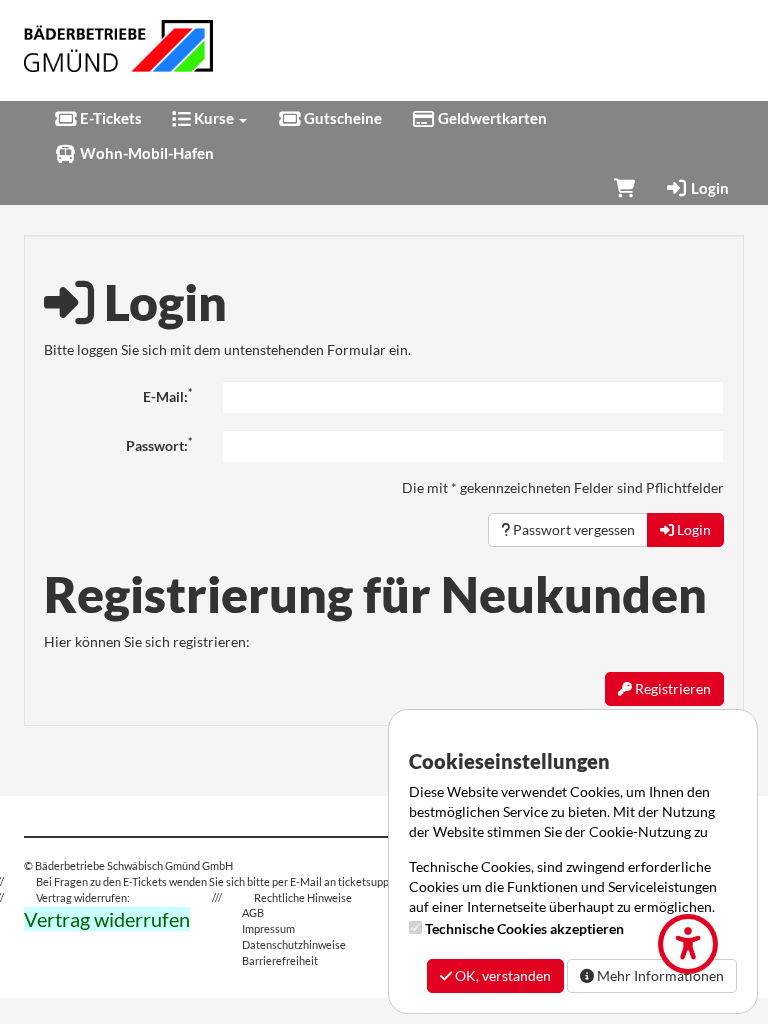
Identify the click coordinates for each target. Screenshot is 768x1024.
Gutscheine (341, 118)
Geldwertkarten (491, 118)
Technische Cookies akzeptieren (524, 928)
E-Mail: (167, 396)
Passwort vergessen (572, 529)
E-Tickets (109, 118)
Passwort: (159, 445)
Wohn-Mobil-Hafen (145, 153)
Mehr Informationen (659, 975)
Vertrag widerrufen (107, 919)
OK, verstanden (501, 975)
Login (708, 188)
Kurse (214, 118)
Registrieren (671, 688)
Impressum (268, 928)
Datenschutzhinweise (294, 944)
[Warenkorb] (624, 188)
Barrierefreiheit (280, 960)
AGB (253, 912)
